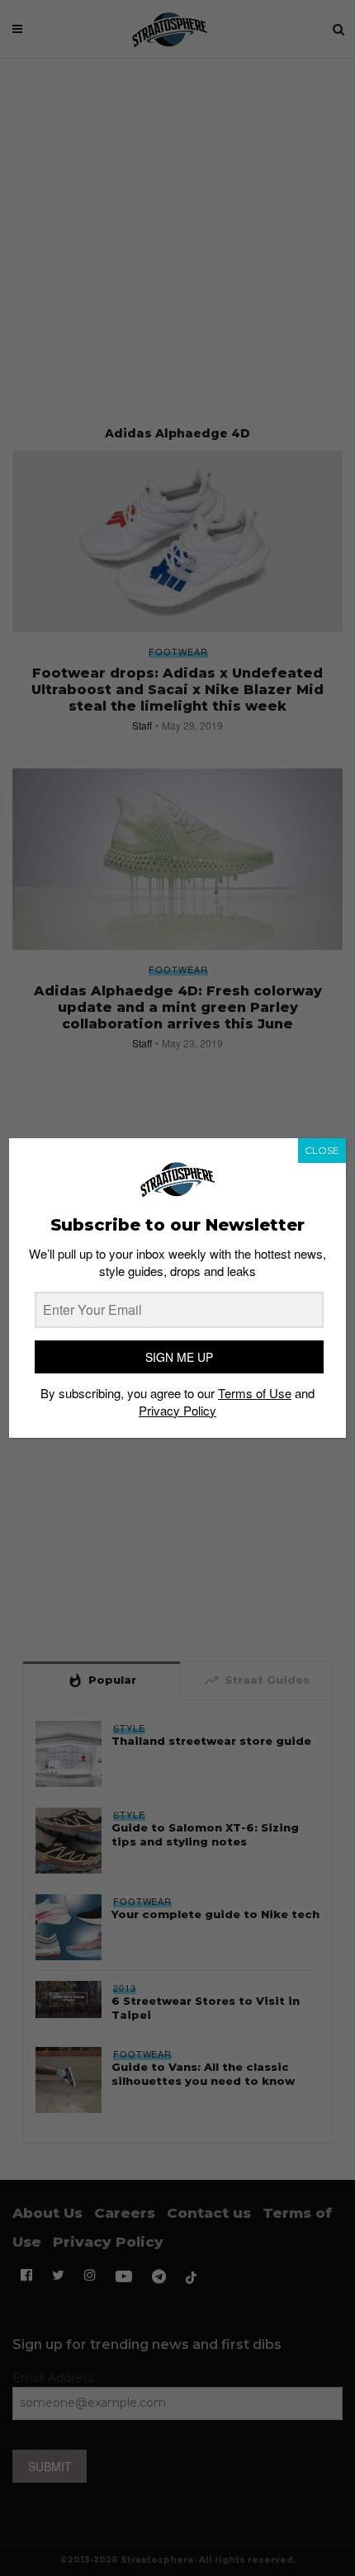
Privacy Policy (177, 1410)
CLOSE (322, 1150)
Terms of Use (255, 1393)
